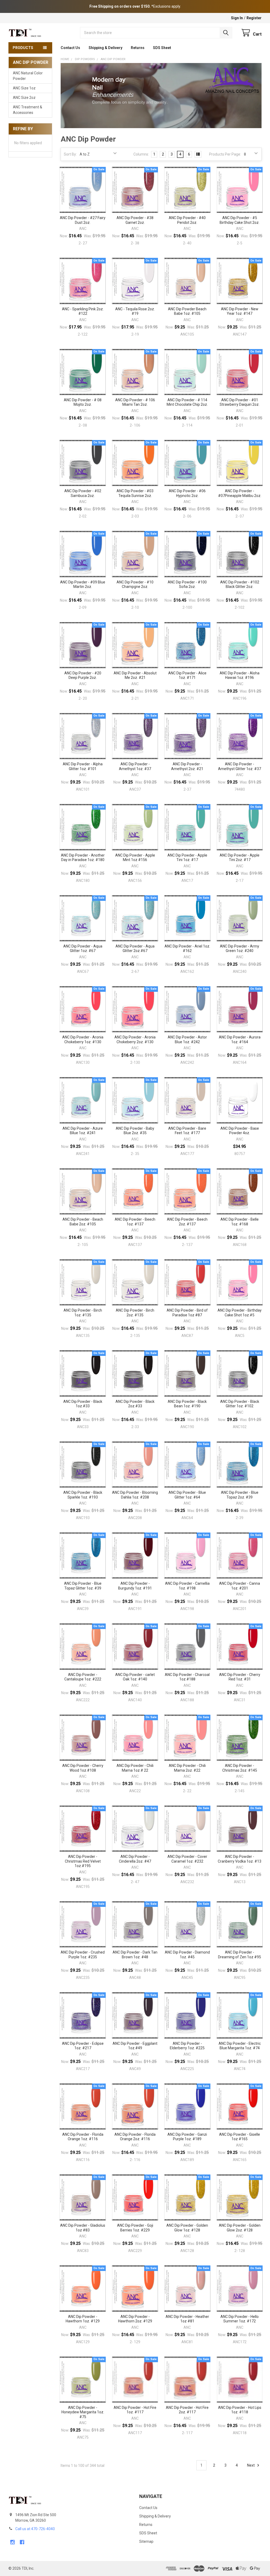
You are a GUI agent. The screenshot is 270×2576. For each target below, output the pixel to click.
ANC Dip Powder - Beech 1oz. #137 (135, 1222)
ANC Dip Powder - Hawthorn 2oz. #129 (135, 2319)
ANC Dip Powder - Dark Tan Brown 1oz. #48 (135, 1955)
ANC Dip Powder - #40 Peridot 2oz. (187, 220)
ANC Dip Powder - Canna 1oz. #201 (240, 1586)
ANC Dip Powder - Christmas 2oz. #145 (240, 1768)
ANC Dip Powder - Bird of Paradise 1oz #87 (187, 1313)
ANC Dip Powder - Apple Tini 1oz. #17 (187, 858)
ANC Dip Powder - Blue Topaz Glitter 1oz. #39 (83, 1586)
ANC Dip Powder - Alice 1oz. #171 (187, 675)
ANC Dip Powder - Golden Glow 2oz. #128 (240, 2228)
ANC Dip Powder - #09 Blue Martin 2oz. (83, 584)
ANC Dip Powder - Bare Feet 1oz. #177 (187, 1131)
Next (251, 2465)
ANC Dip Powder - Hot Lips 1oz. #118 (240, 2410)
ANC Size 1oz (24, 88)
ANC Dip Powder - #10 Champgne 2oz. (135, 584)
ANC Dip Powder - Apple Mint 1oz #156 (135, 858)
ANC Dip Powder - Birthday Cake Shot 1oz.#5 (240, 1313)
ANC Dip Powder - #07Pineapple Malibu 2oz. (240, 493)
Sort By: (70, 154)
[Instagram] (13, 2542)
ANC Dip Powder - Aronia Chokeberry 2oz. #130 (135, 1040)
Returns (138, 48)
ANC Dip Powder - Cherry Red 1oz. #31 (240, 1677)
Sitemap (146, 2541)
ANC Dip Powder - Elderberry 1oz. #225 (187, 2046)
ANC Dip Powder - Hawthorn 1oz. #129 (83, 2319)
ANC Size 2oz (24, 98)
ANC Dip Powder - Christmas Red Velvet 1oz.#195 (83, 1861)
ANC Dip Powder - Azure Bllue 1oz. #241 (83, 1131)
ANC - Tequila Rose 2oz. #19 (135, 311)
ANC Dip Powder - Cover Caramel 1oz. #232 (187, 1859)
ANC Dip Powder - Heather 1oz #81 (187, 2319)
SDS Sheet (162, 48)
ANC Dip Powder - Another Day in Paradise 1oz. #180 (83, 858)
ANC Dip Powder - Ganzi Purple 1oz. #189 (187, 2137)
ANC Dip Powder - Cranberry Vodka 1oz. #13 (240, 1859)
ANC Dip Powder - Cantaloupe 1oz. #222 (83, 1677)
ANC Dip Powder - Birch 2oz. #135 (135, 1313)
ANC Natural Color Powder (28, 76)
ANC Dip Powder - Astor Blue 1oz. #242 (187, 1040)
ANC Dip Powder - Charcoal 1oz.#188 (187, 1677)
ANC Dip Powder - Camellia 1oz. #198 (187, 1586)
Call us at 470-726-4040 (35, 2529)
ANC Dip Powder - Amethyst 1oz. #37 (135, 766)
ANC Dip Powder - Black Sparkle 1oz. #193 (83, 1495)
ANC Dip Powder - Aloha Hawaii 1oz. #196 (240, 675)
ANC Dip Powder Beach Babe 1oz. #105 (187, 311)
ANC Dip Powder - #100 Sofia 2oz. (187, 584)
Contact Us (70, 48)
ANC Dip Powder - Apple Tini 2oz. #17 (240, 858)
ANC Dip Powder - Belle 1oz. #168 (240, 1222)
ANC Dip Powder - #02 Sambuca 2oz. (83, 493)
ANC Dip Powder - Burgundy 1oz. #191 (135, 1586)
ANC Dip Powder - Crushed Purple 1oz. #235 (83, 1955)
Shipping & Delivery (105, 48)
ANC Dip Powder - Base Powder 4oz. (240, 1131)
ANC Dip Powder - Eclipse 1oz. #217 (83, 2046)
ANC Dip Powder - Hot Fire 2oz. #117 (187, 2410)
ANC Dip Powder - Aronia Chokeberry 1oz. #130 (83, 1040)
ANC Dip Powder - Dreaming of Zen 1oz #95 (240, 1955)
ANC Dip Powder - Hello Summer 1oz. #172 (240, 2319)
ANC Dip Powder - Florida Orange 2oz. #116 (135, 2137)
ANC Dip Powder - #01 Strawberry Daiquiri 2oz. (240, 402)
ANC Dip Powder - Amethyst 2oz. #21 (187, 766)
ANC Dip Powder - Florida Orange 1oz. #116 (83, 2137)
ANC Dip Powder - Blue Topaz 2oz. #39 (240, 1495)
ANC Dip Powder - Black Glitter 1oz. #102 (240, 1404)
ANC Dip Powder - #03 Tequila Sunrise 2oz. (135, 493)
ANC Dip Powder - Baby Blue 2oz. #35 (135, 1131)
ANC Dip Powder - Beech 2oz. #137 (187, 1222)
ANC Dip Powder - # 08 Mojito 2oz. (83, 402)
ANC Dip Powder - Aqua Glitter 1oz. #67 (83, 949)
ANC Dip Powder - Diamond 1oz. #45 (187, 1955)
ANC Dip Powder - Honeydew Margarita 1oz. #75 (83, 2412)
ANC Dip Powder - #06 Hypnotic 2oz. (187, 493)
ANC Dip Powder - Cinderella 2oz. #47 (135, 1859)
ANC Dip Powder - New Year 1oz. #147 (240, 311)
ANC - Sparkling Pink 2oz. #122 (83, 311)
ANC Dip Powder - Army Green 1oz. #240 (240, 949)
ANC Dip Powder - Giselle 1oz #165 (240, 2137)
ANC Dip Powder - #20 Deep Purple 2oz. (83, 675)
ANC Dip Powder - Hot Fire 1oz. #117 (135, 2410)
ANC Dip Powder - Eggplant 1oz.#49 (135, 2046)
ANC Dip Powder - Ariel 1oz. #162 (187, 949)
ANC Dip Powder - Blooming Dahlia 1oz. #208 (135, 1495)
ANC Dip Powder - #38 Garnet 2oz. (135, 220)
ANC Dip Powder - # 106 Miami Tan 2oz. (135, 402)
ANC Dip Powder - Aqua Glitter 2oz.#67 (135, 949)
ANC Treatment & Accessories (28, 110)
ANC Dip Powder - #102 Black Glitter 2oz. (240, 584)
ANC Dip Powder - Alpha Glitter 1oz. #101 (83, 766)
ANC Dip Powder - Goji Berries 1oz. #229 (135, 2228)
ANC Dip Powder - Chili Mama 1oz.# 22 (135, 1768)
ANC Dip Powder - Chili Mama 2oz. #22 (187, 1768)
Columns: (141, 154)
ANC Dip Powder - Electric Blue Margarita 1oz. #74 (240, 2046)
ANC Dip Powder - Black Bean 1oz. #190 (187, 1404)
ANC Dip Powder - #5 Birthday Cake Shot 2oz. (240, 220)
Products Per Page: (225, 154)
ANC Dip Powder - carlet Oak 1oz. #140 (135, 1677)
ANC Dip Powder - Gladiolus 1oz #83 (83, 2228)
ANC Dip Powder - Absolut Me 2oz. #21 (135, 675)
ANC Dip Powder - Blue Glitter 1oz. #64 (187, 1495)
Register (254, 18)
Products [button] (23, 48)
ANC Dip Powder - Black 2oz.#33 (135, 1404)
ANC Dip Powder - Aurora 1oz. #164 (240, 1040)
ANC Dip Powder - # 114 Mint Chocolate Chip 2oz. (187, 402)
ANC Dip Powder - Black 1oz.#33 (83, 1404)
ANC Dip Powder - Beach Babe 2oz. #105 (83, 1222)
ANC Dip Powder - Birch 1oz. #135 (83, 1313)
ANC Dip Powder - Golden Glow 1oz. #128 (187, 2228)
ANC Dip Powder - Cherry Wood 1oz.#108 (83, 1768)
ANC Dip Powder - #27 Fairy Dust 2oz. (83, 220)
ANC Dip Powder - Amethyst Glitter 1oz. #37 (240, 766)
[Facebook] (22, 2542)
